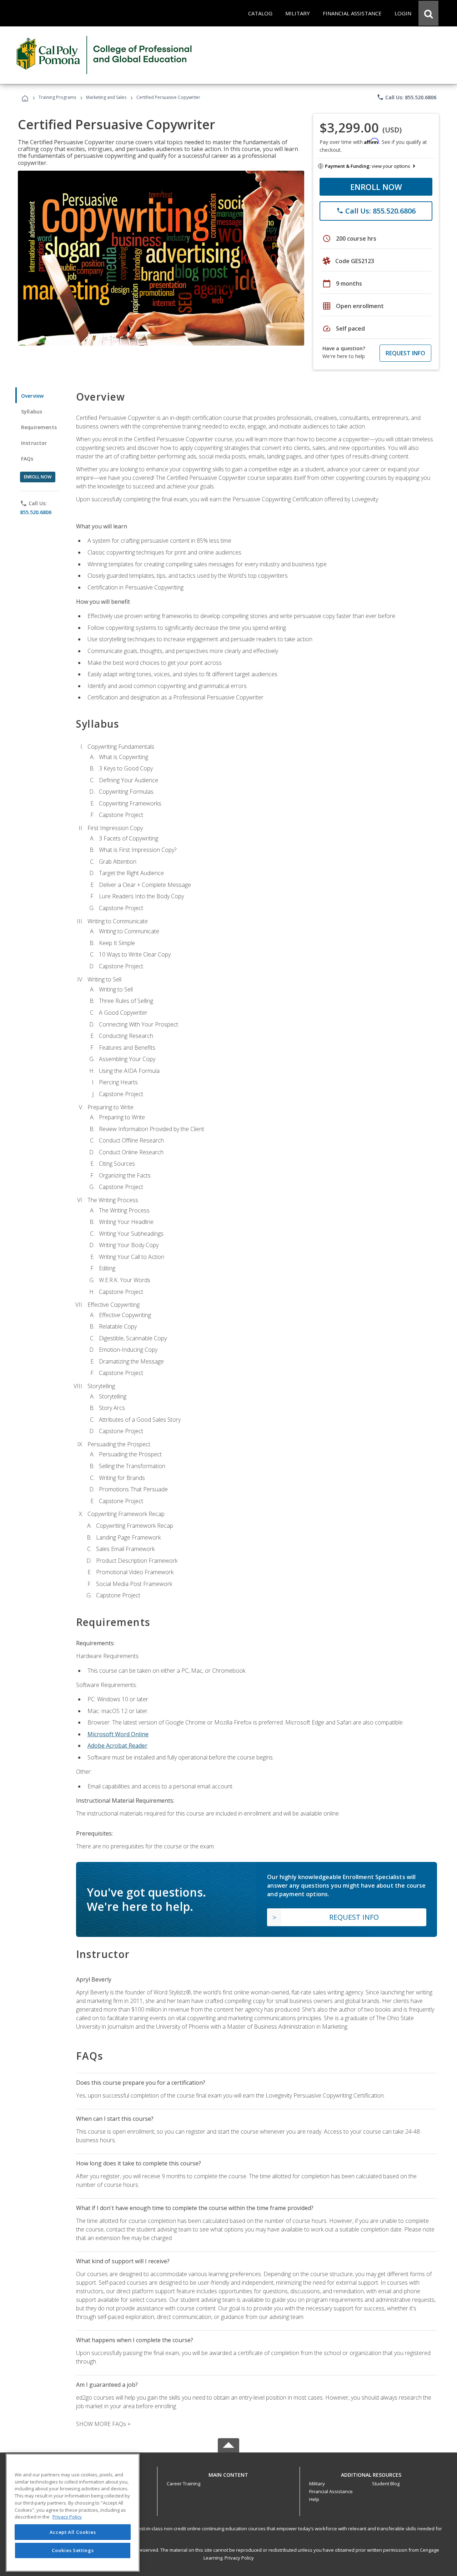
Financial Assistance (331, 2491)
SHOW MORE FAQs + (103, 2424)
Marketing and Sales (106, 97)
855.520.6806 (36, 512)
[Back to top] (228, 2473)
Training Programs (57, 97)
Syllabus (32, 411)
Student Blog (386, 2484)
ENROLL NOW (376, 187)
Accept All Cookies (73, 2532)
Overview (32, 396)
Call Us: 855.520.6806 (406, 97)
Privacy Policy (239, 2558)
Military (317, 2484)
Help (314, 2499)
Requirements (39, 427)
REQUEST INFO (405, 353)
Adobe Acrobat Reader (117, 1746)
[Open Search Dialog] (428, 13)
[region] (73, 2513)
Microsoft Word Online (118, 1734)
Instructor (34, 443)
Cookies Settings (73, 2550)
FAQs (27, 459)
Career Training (184, 2484)
